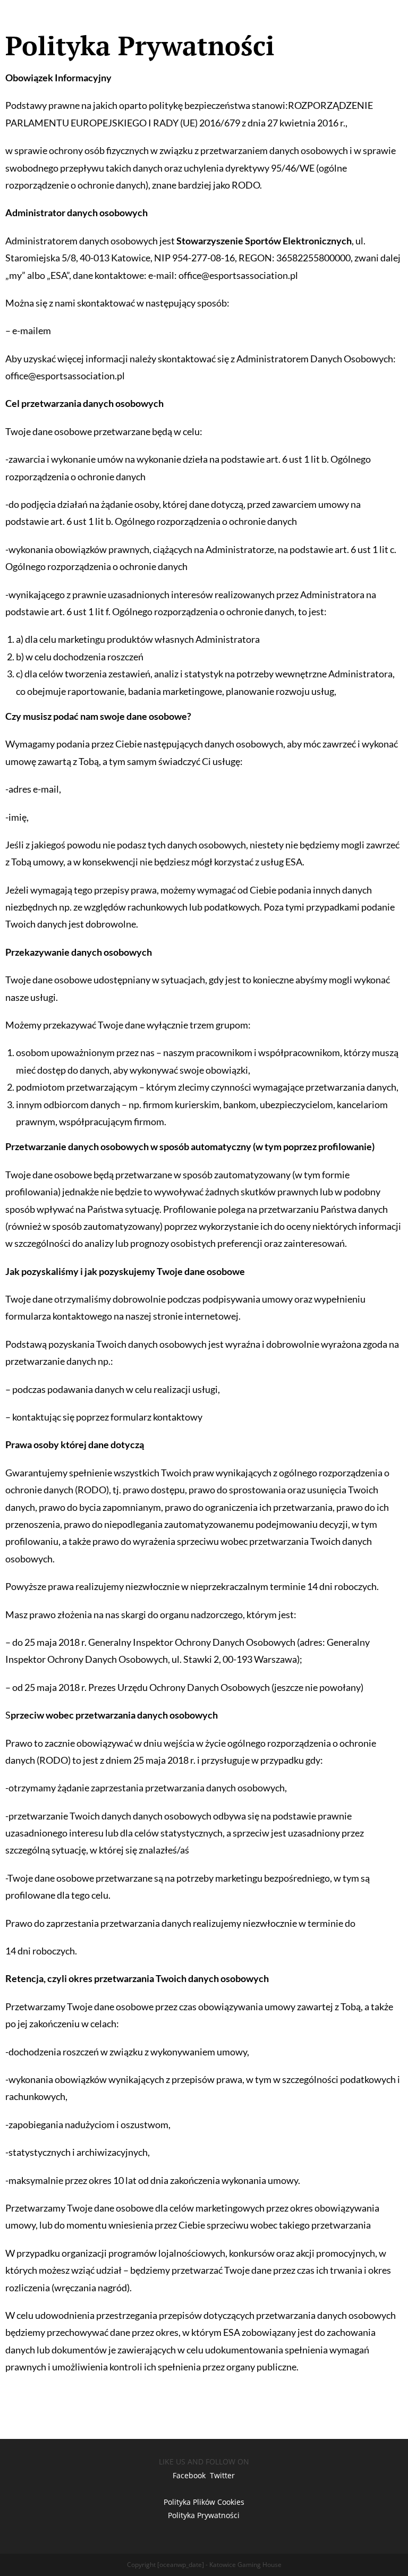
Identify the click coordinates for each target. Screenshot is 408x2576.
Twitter (222, 2475)
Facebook (189, 2475)
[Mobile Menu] (380, 20)
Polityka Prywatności (204, 2515)
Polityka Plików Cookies (204, 2502)
